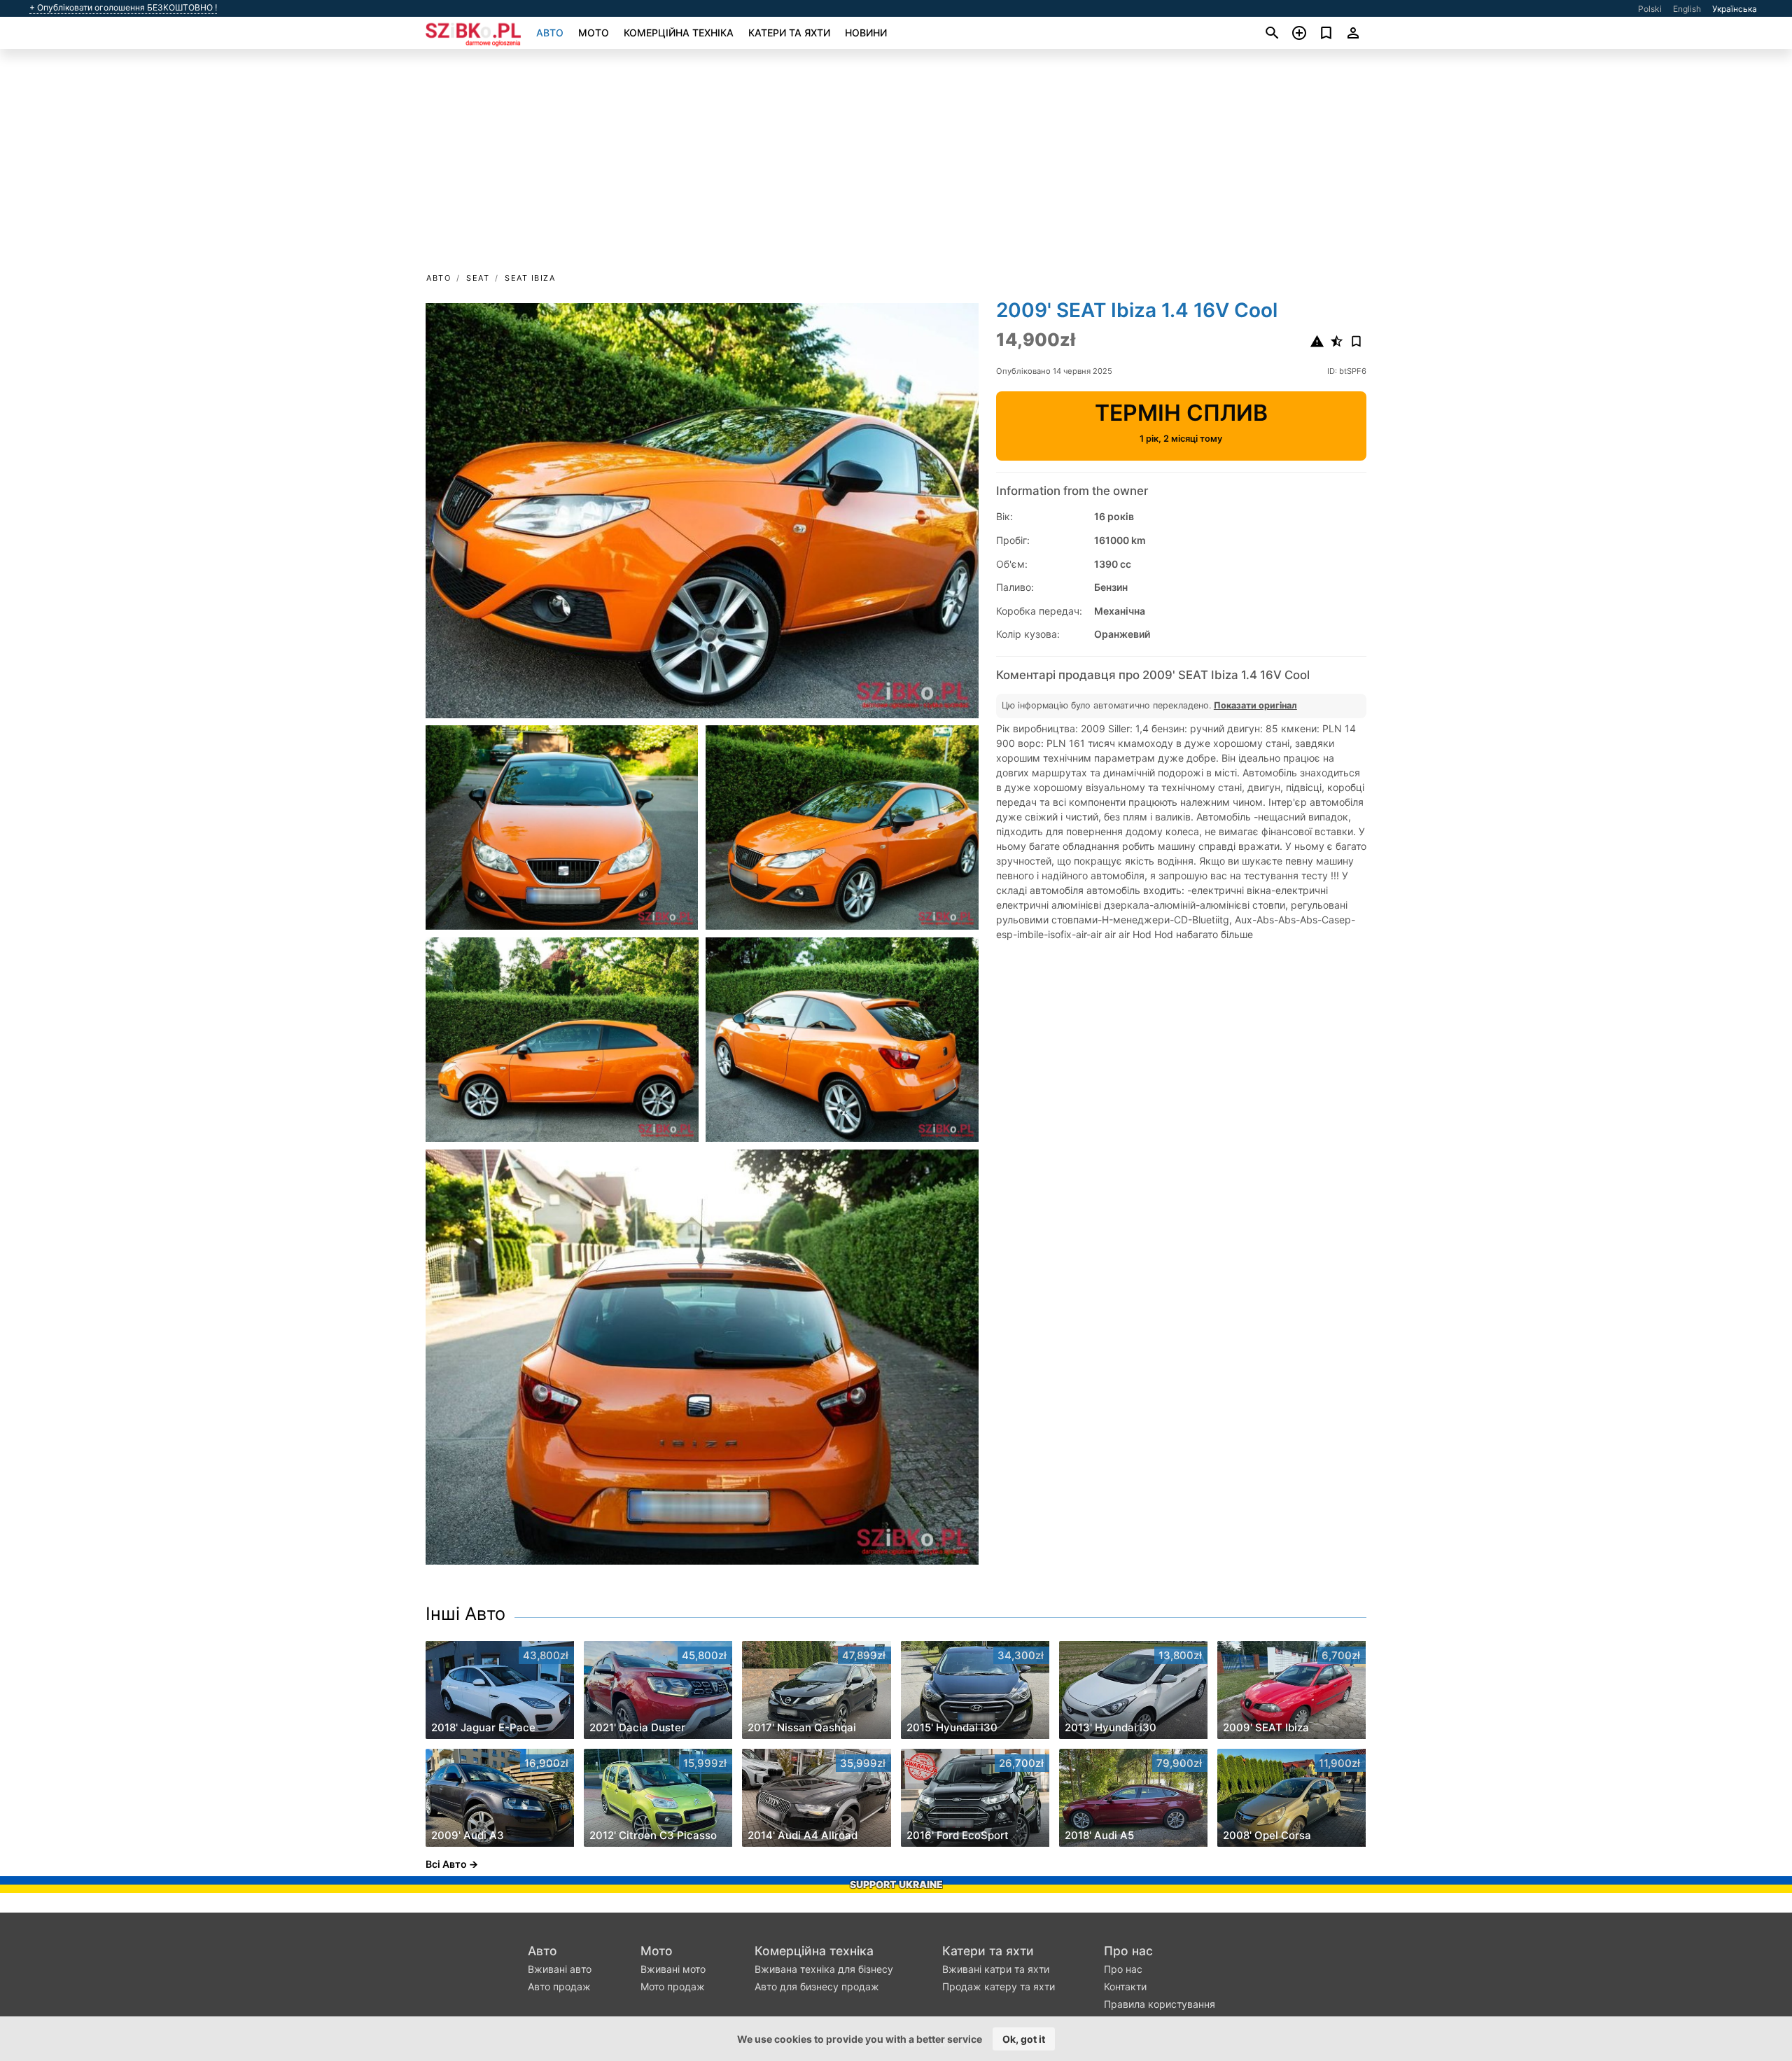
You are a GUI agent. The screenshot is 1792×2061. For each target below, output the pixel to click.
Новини (866, 33)
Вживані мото (673, 1969)
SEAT (478, 278)
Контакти (1125, 1986)
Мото (594, 33)
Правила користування (1160, 2004)
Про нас (1128, 1951)
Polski (1650, 9)
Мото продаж (673, 1986)
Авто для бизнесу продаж (817, 1986)
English (1687, 9)
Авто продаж (559, 1986)
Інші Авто (465, 1614)
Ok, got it (1024, 2039)
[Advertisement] (896, 165)
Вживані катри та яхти (996, 1969)
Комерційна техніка (679, 33)
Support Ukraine (896, 1884)
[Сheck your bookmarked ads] (1326, 33)
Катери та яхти (789, 33)
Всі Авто (446, 1864)
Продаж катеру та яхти (999, 1986)
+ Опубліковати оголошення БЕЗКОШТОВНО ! (123, 8)
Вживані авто (560, 1969)
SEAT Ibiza (530, 278)
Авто (550, 33)
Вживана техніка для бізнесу (824, 1969)
